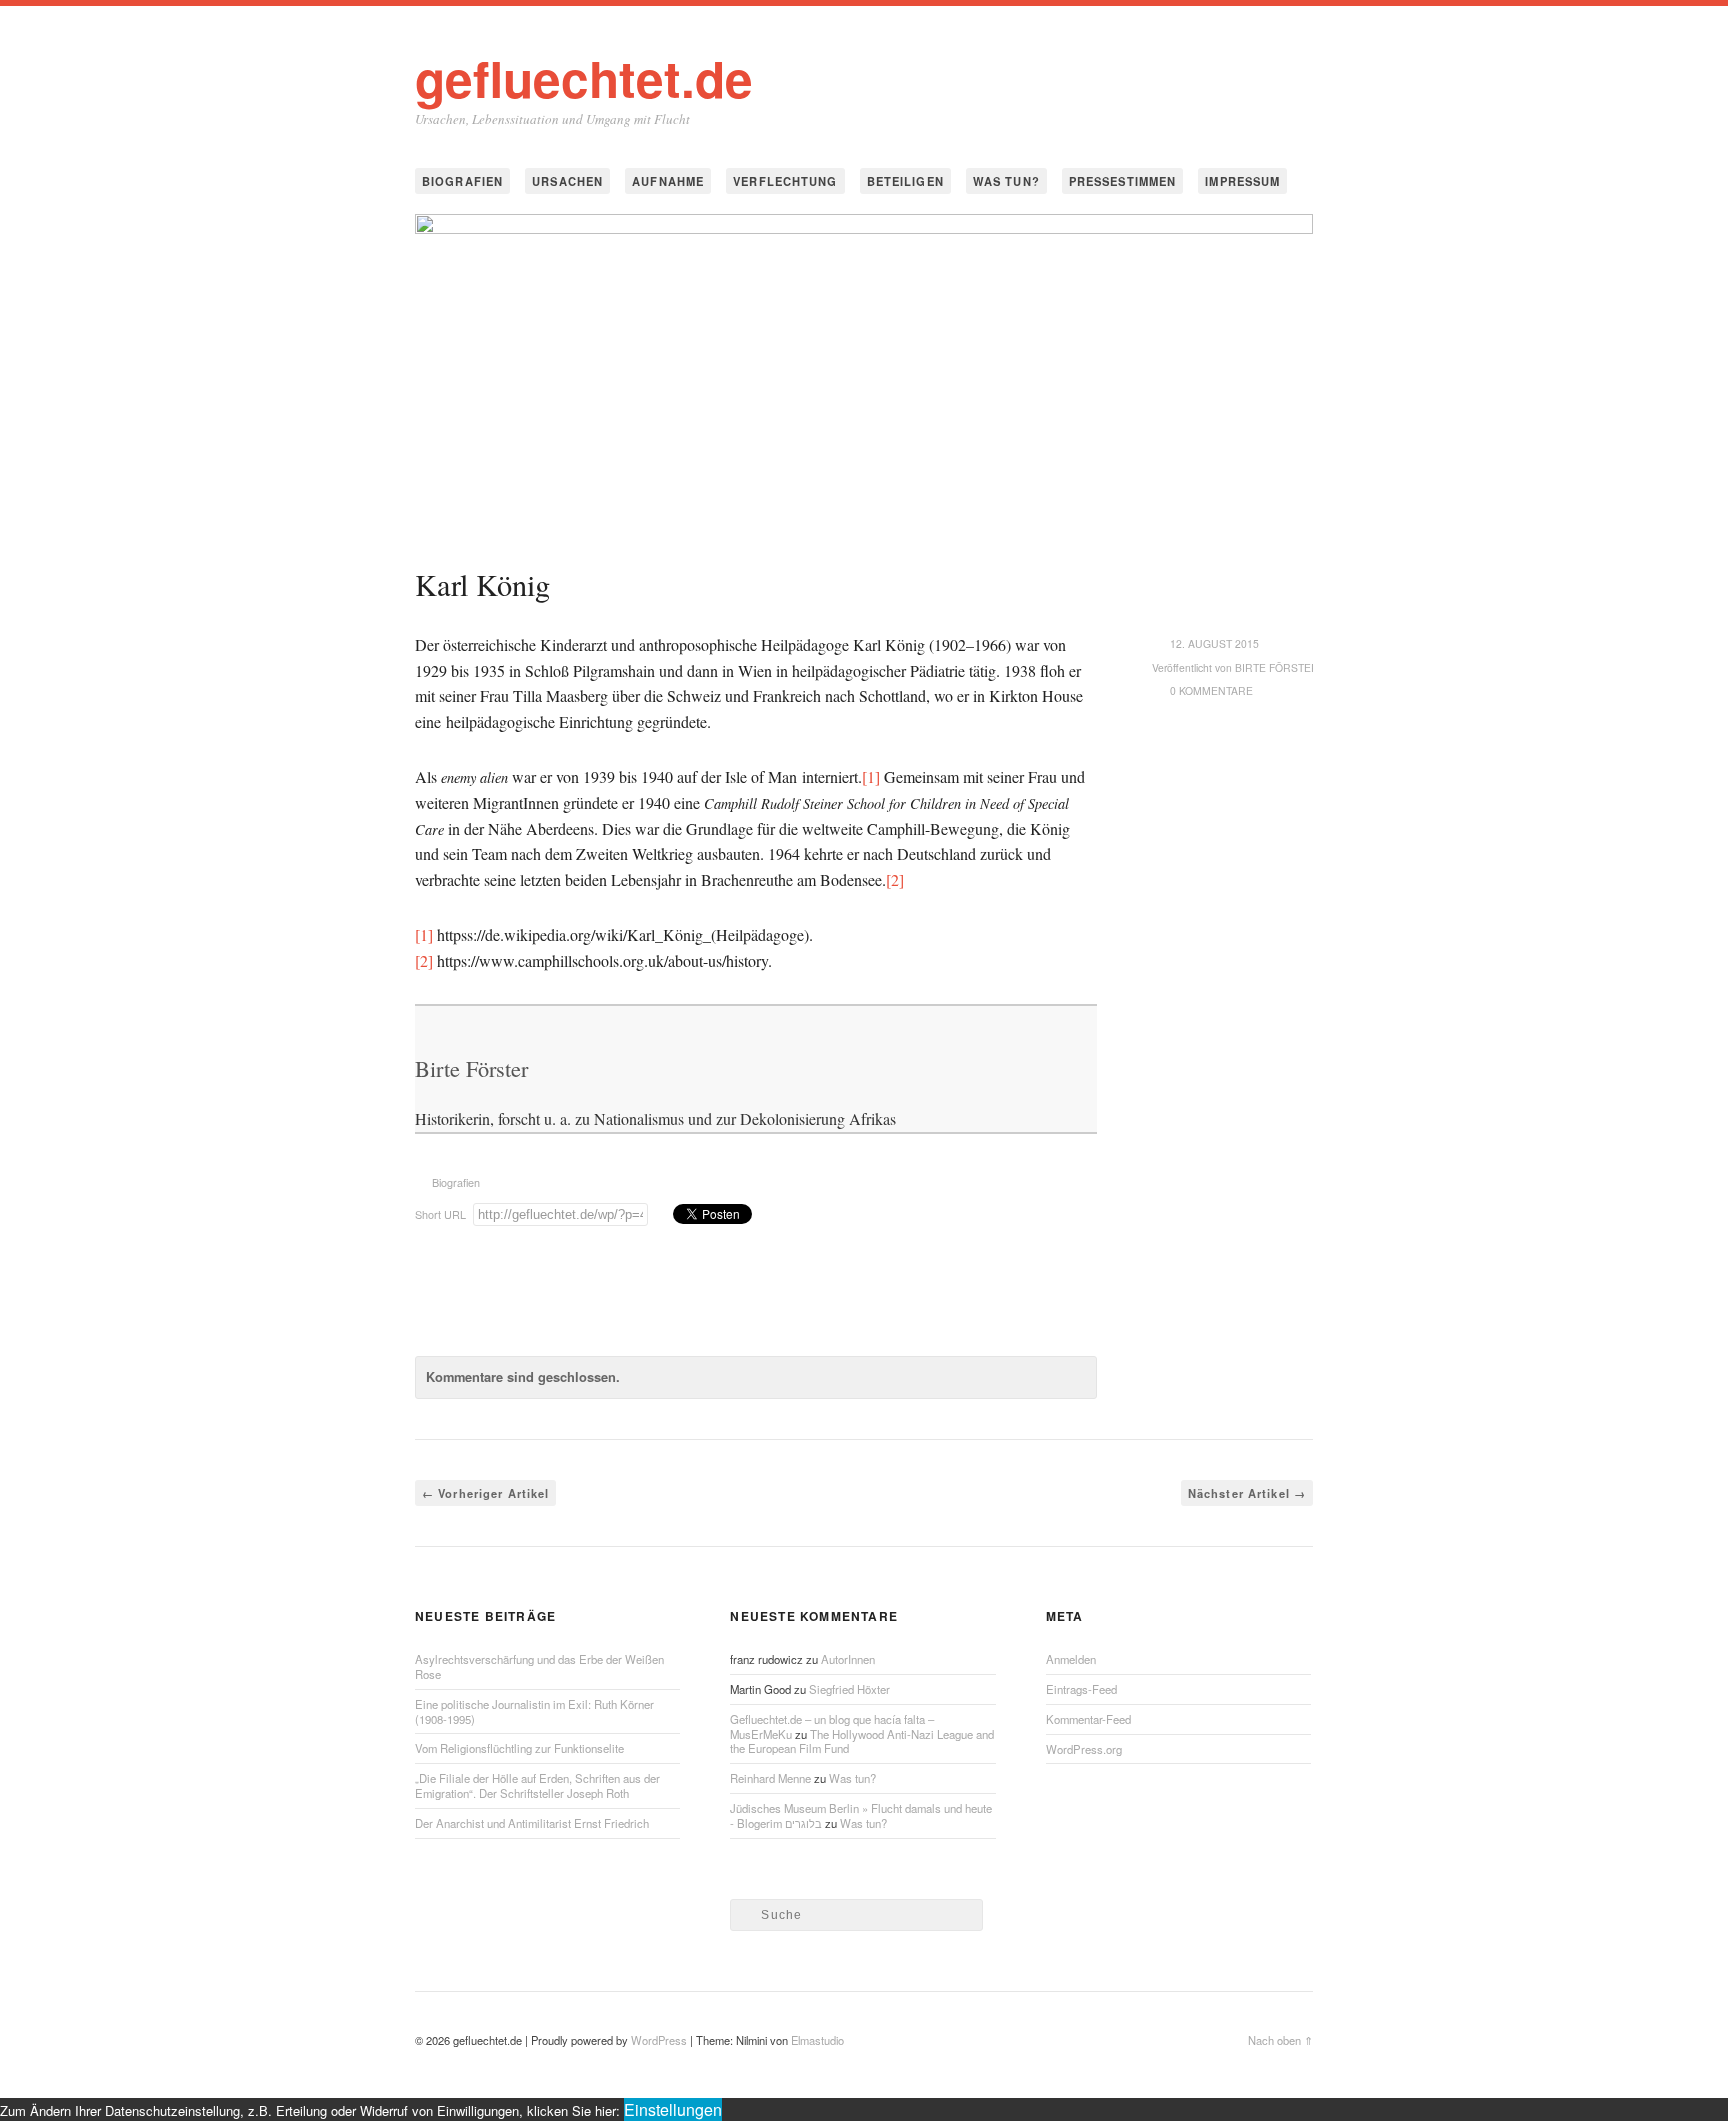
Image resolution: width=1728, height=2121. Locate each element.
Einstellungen (673, 2109)
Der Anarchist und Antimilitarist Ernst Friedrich (532, 1823)
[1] (871, 776)
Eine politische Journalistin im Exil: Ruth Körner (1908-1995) (534, 1711)
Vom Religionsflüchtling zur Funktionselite (519, 1748)
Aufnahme (668, 181)
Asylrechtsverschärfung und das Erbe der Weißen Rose (539, 1666)
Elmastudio (817, 2040)
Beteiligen (905, 181)
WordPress (659, 2040)
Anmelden (1071, 1659)
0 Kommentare (1211, 690)
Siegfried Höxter (849, 1689)
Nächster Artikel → (1247, 1493)
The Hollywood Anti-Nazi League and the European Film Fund (862, 1741)
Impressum (1242, 181)
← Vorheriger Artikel (485, 1493)
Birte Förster (1277, 667)
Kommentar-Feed (1088, 1719)
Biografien (462, 181)
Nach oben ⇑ (1280, 2040)
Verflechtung (785, 181)
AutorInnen (848, 1659)
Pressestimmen (1123, 181)
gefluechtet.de (584, 77)
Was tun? (1006, 181)
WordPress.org (1084, 1749)
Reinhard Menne (770, 1778)
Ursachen (567, 181)
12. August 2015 (1214, 643)
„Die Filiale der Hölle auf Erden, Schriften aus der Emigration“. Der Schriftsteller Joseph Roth (537, 1785)
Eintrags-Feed (1081, 1689)
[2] (895, 879)
